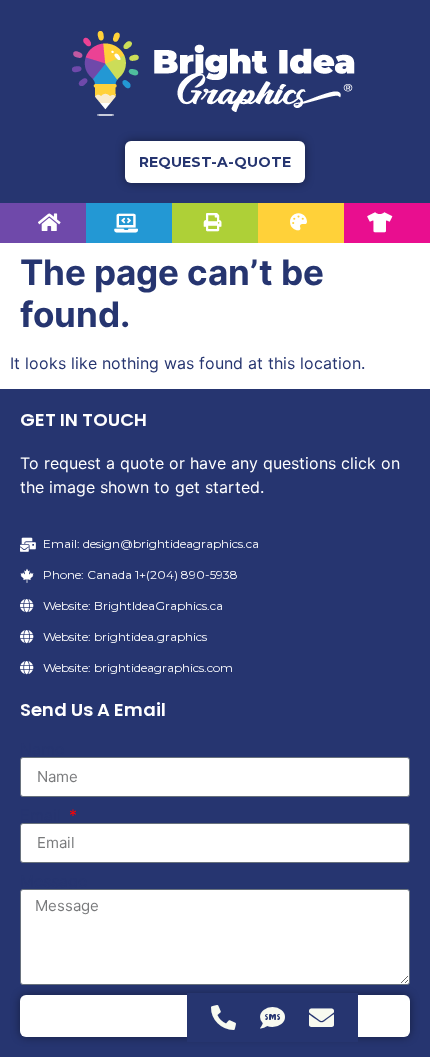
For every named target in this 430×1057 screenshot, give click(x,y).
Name (42, 749)
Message (53, 881)
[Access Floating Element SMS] (272, 1017)
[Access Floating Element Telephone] (223, 1017)
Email (43, 815)
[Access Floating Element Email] (321, 1017)
